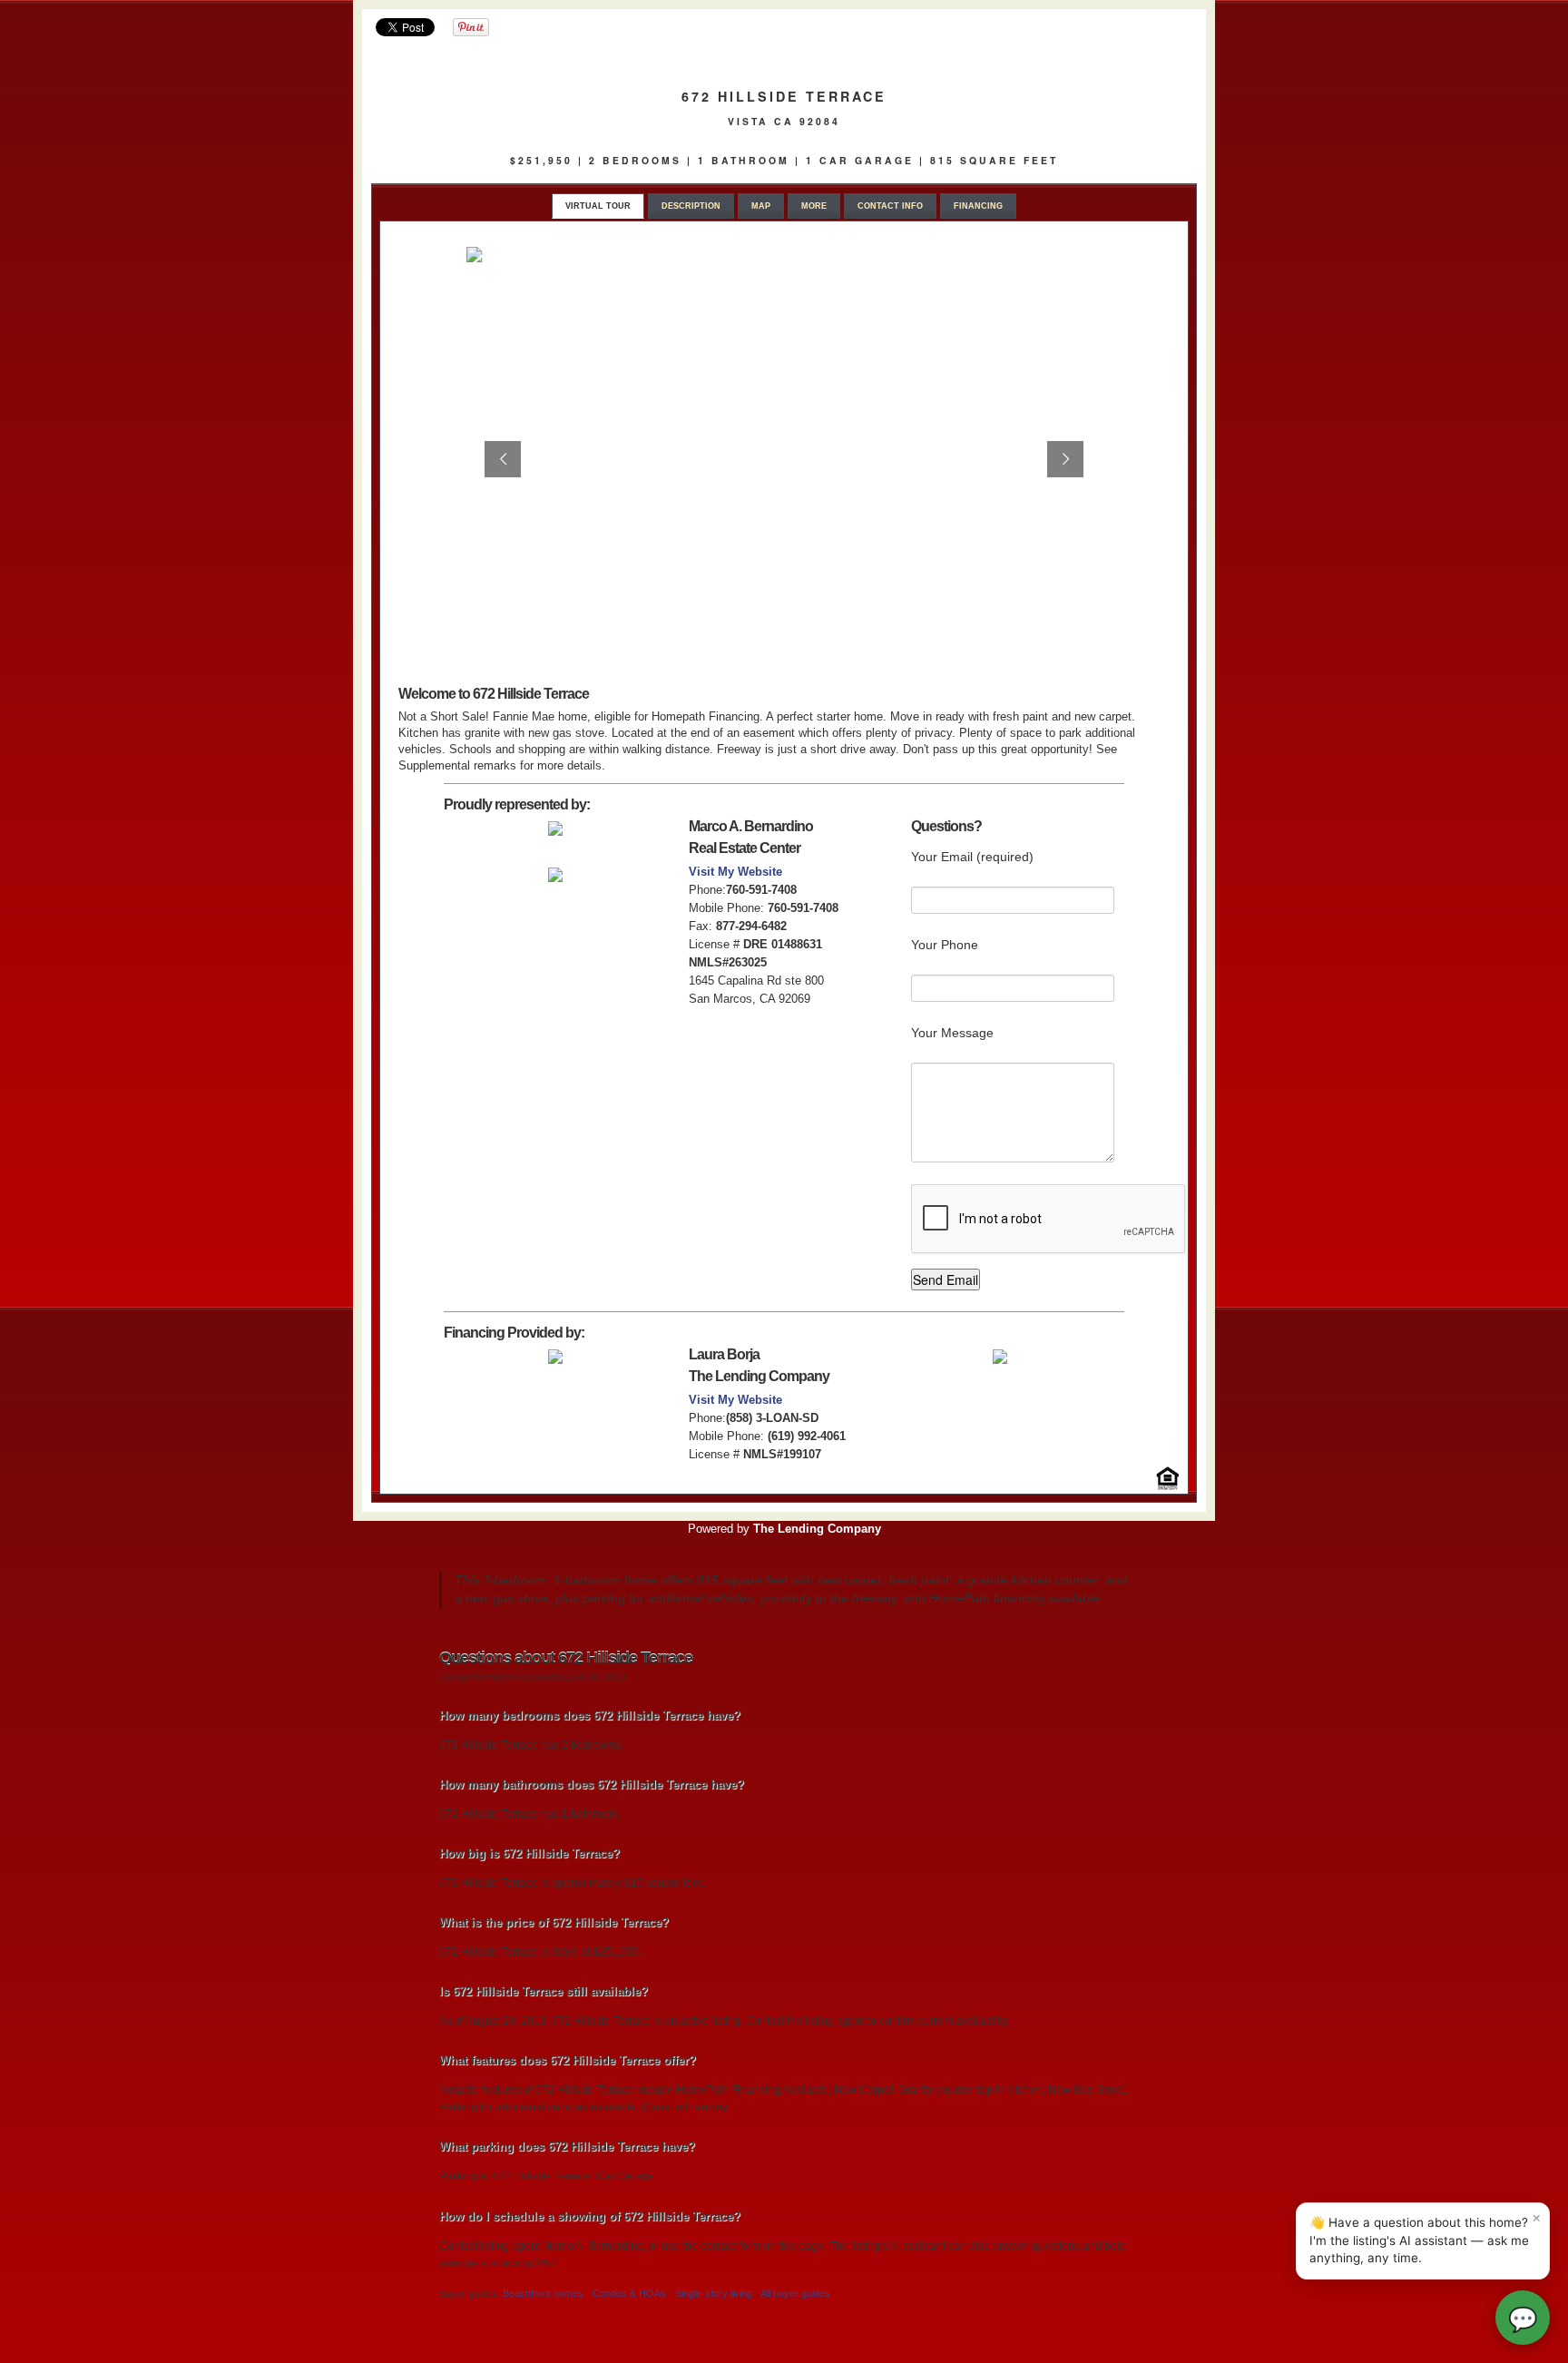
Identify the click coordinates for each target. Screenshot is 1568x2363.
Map (761, 206)
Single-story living (714, 2293)
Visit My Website (735, 872)
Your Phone (945, 945)
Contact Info (890, 206)
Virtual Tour (598, 206)
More (814, 206)
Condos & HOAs (629, 2293)
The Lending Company (817, 1529)
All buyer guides (795, 2293)
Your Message (952, 1033)
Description (691, 206)
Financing (978, 206)
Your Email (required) (972, 857)
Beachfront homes (543, 2293)
